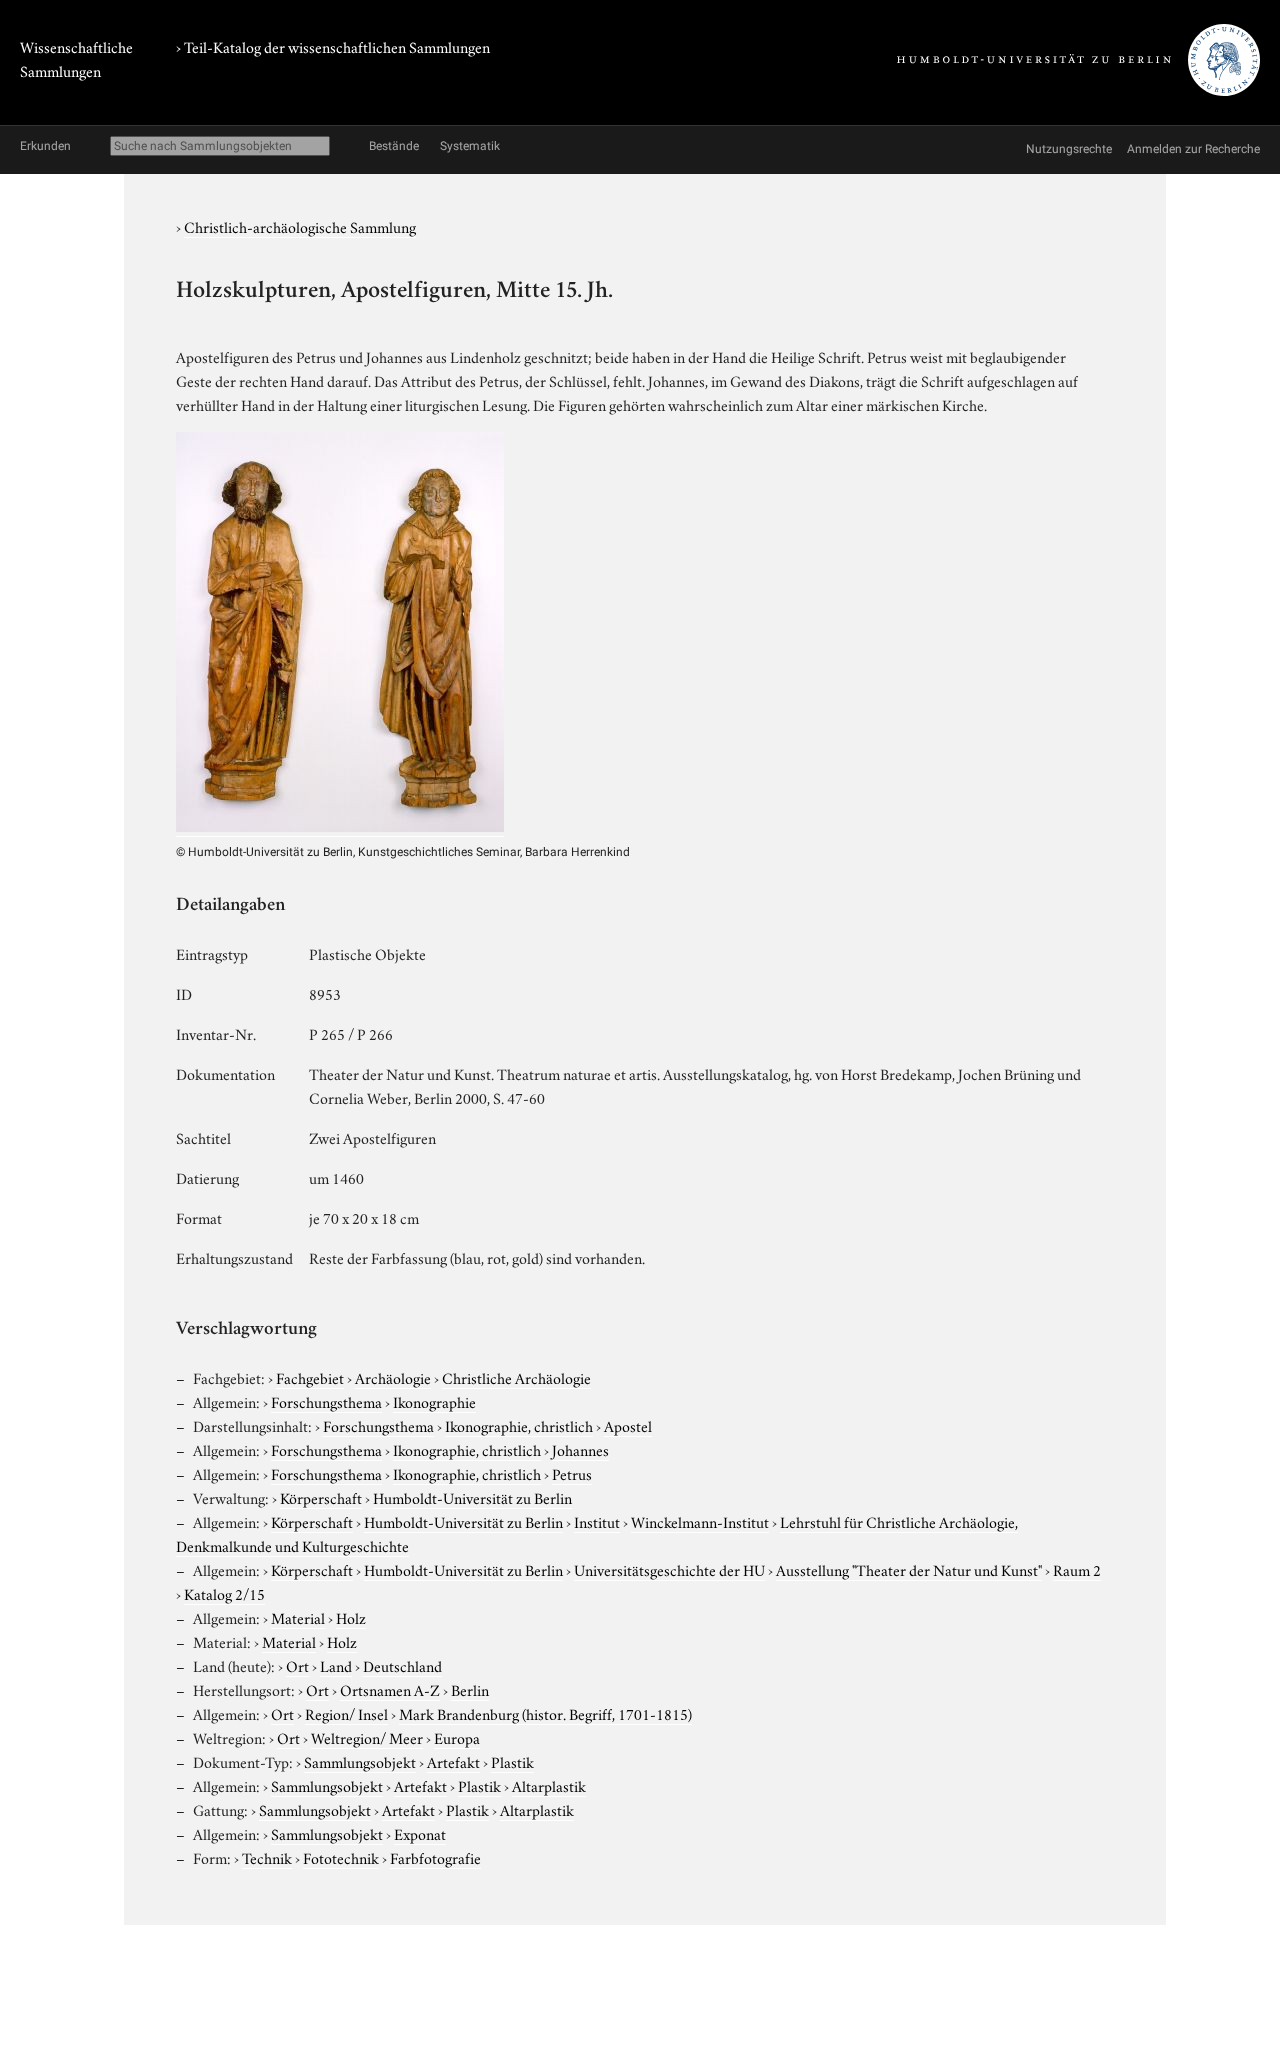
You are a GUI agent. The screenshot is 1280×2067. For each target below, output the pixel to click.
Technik (267, 1857)
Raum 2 (1077, 1569)
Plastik (512, 1761)
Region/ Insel (346, 1713)
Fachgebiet (310, 1377)
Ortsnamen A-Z (390, 1689)
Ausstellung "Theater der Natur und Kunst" (909, 1569)
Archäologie (393, 1377)
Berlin (470, 1689)
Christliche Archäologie (516, 1377)
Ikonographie (434, 1401)
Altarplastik (549, 1785)
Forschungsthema (326, 1401)
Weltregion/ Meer (367, 1737)
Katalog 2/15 (224, 1593)
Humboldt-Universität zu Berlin (472, 1497)
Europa (457, 1737)
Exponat (420, 1833)
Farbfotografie (435, 1857)
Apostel (628, 1425)
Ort (297, 1665)
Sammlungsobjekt (360, 1761)
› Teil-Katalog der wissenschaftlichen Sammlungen (333, 46)
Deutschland (402, 1665)
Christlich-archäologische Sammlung (300, 226)
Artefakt (453, 1761)
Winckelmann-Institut (700, 1521)
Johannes (580, 1449)
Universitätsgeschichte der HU (669, 1569)
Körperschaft (321, 1497)
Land (336, 1665)
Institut (597, 1521)
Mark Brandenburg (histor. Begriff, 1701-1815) (545, 1713)
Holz (351, 1617)
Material (298, 1617)
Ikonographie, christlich (519, 1425)
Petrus (572, 1473)
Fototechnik (341, 1857)
